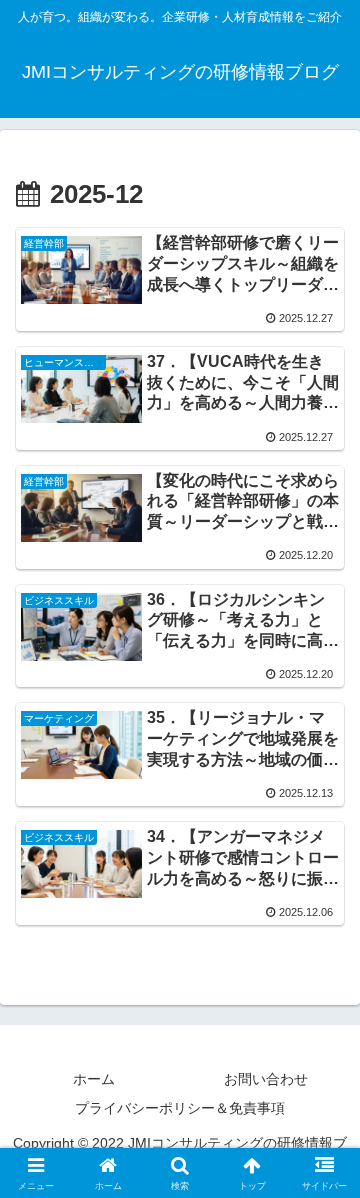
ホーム (94, 1079)
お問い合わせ (266, 1079)
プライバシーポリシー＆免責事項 (180, 1108)
